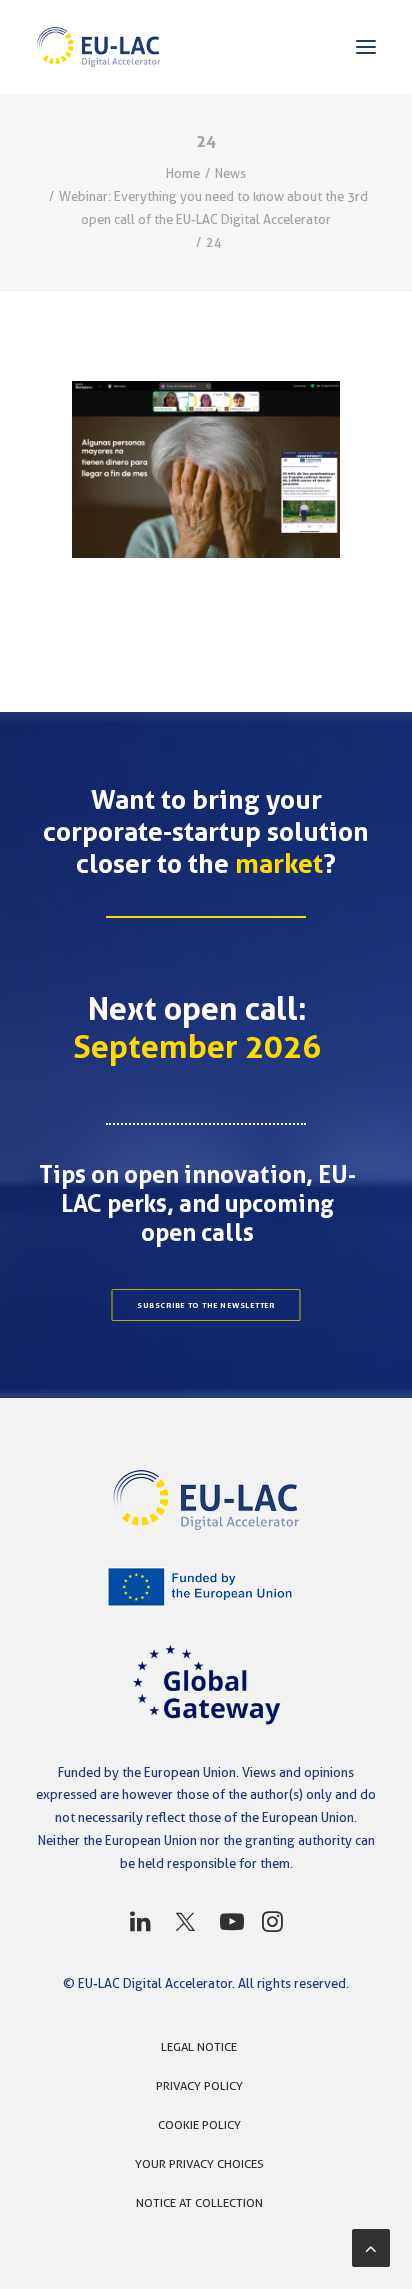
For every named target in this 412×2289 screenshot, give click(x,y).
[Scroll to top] (371, 2246)
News (230, 173)
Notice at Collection (199, 2202)
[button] (366, 47)
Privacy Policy (199, 2085)
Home (183, 173)
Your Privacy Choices (199, 2163)
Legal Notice (199, 2046)
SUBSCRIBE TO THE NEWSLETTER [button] (206, 1305)
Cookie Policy (199, 2124)
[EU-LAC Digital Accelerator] (98, 47)
